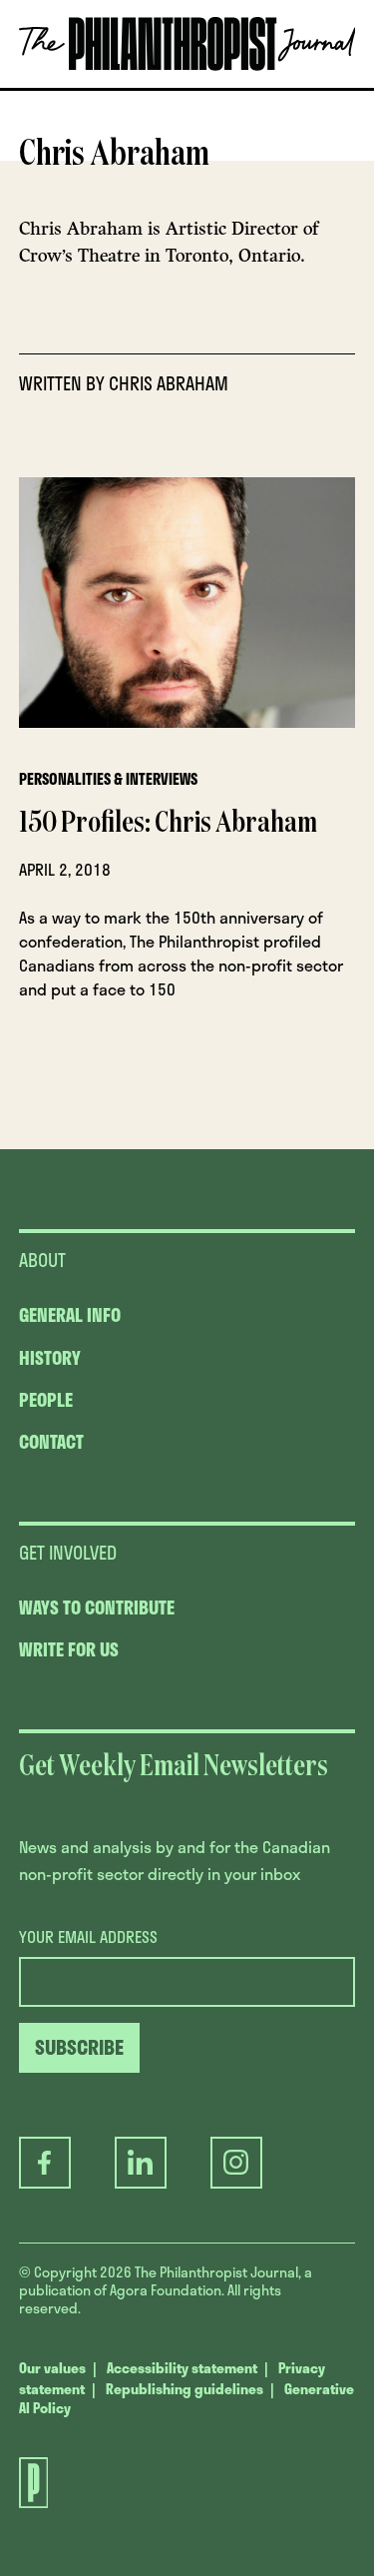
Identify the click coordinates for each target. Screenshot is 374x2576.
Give (80, 87)
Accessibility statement (182, 2368)
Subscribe (179, 87)
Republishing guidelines (185, 2389)
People (46, 1400)
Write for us (69, 1649)
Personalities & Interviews (108, 779)
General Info (70, 1315)
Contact (51, 1442)
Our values (52, 2368)
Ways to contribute (97, 1608)
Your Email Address (88, 1937)
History (50, 1358)
